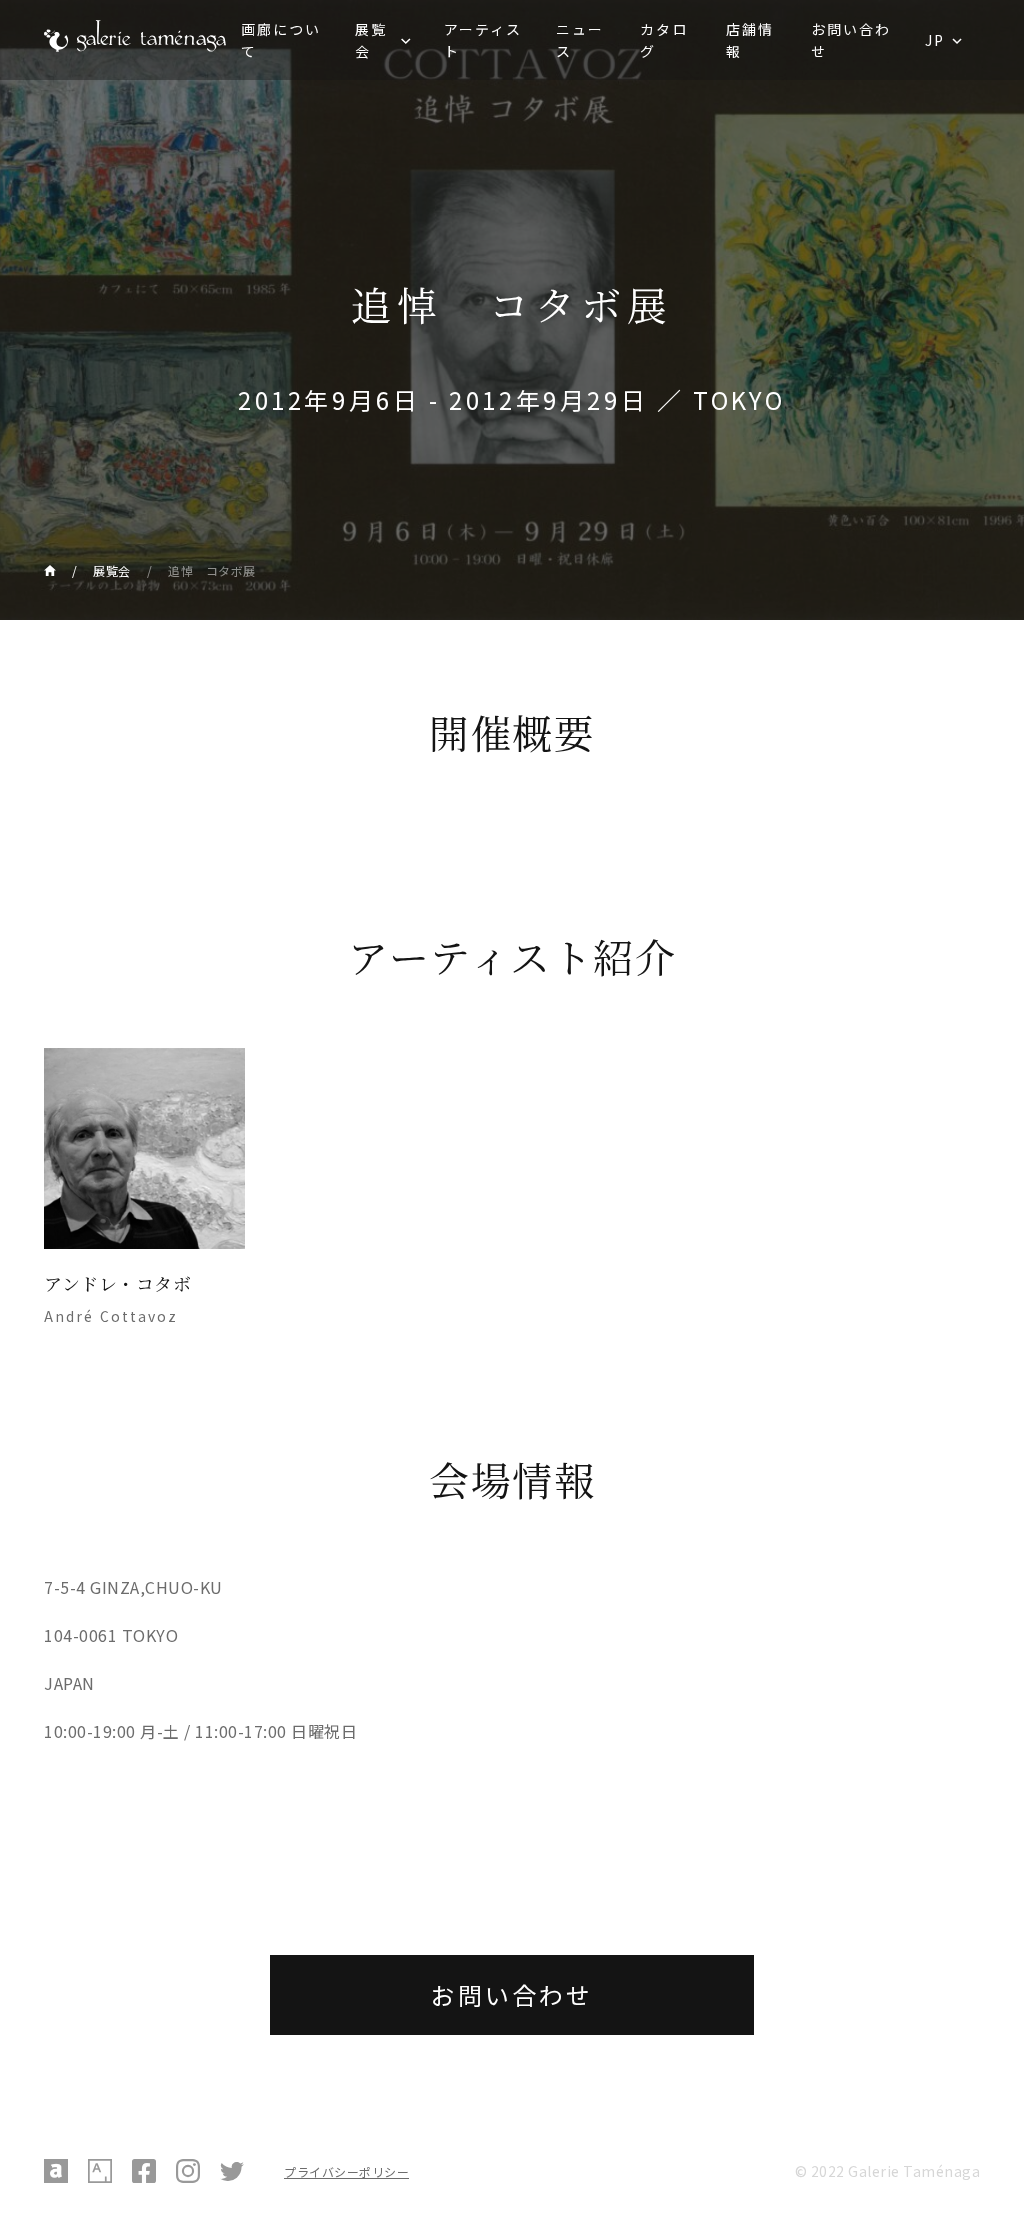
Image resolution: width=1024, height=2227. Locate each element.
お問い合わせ (851, 40)
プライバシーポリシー (346, 2171)
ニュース (580, 40)
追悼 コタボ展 (212, 570)
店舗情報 (750, 40)
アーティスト (483, 40)
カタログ (664, 40)
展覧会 (371, 40)
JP (935, 40)
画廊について (281, 40)
